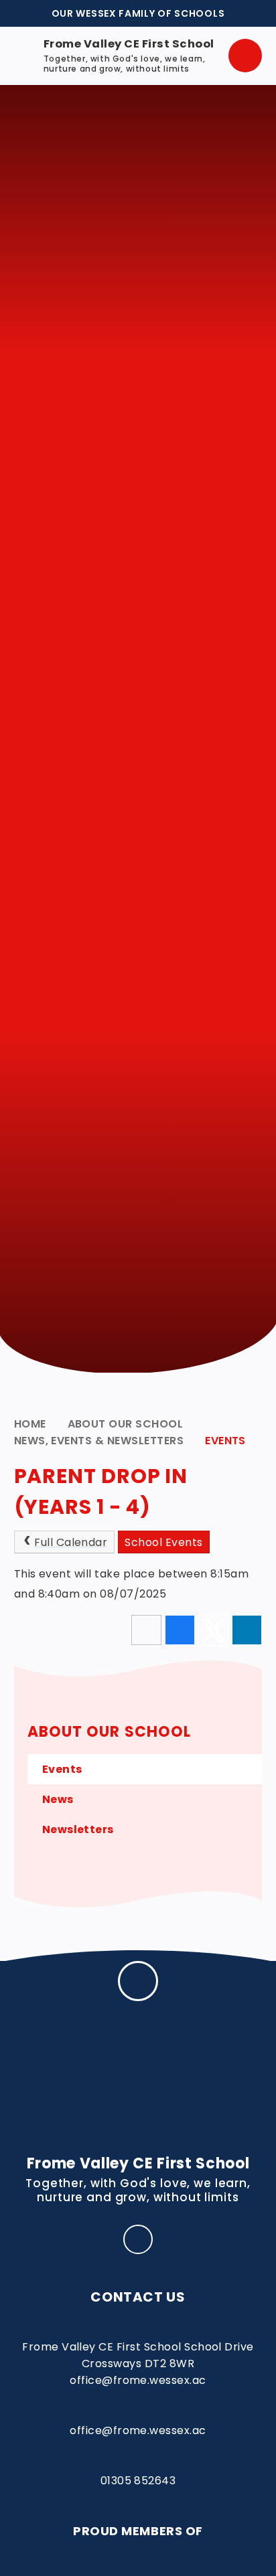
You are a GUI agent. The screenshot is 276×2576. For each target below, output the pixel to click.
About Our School (126, 1424)
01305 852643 (138, 2481)
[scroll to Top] (138, 1981)
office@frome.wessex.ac (138, 2430)
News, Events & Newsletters (99, 1441)
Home (30, 1424)
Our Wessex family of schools (138, 13)
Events (225, 1441)
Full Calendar (71, 1542)
